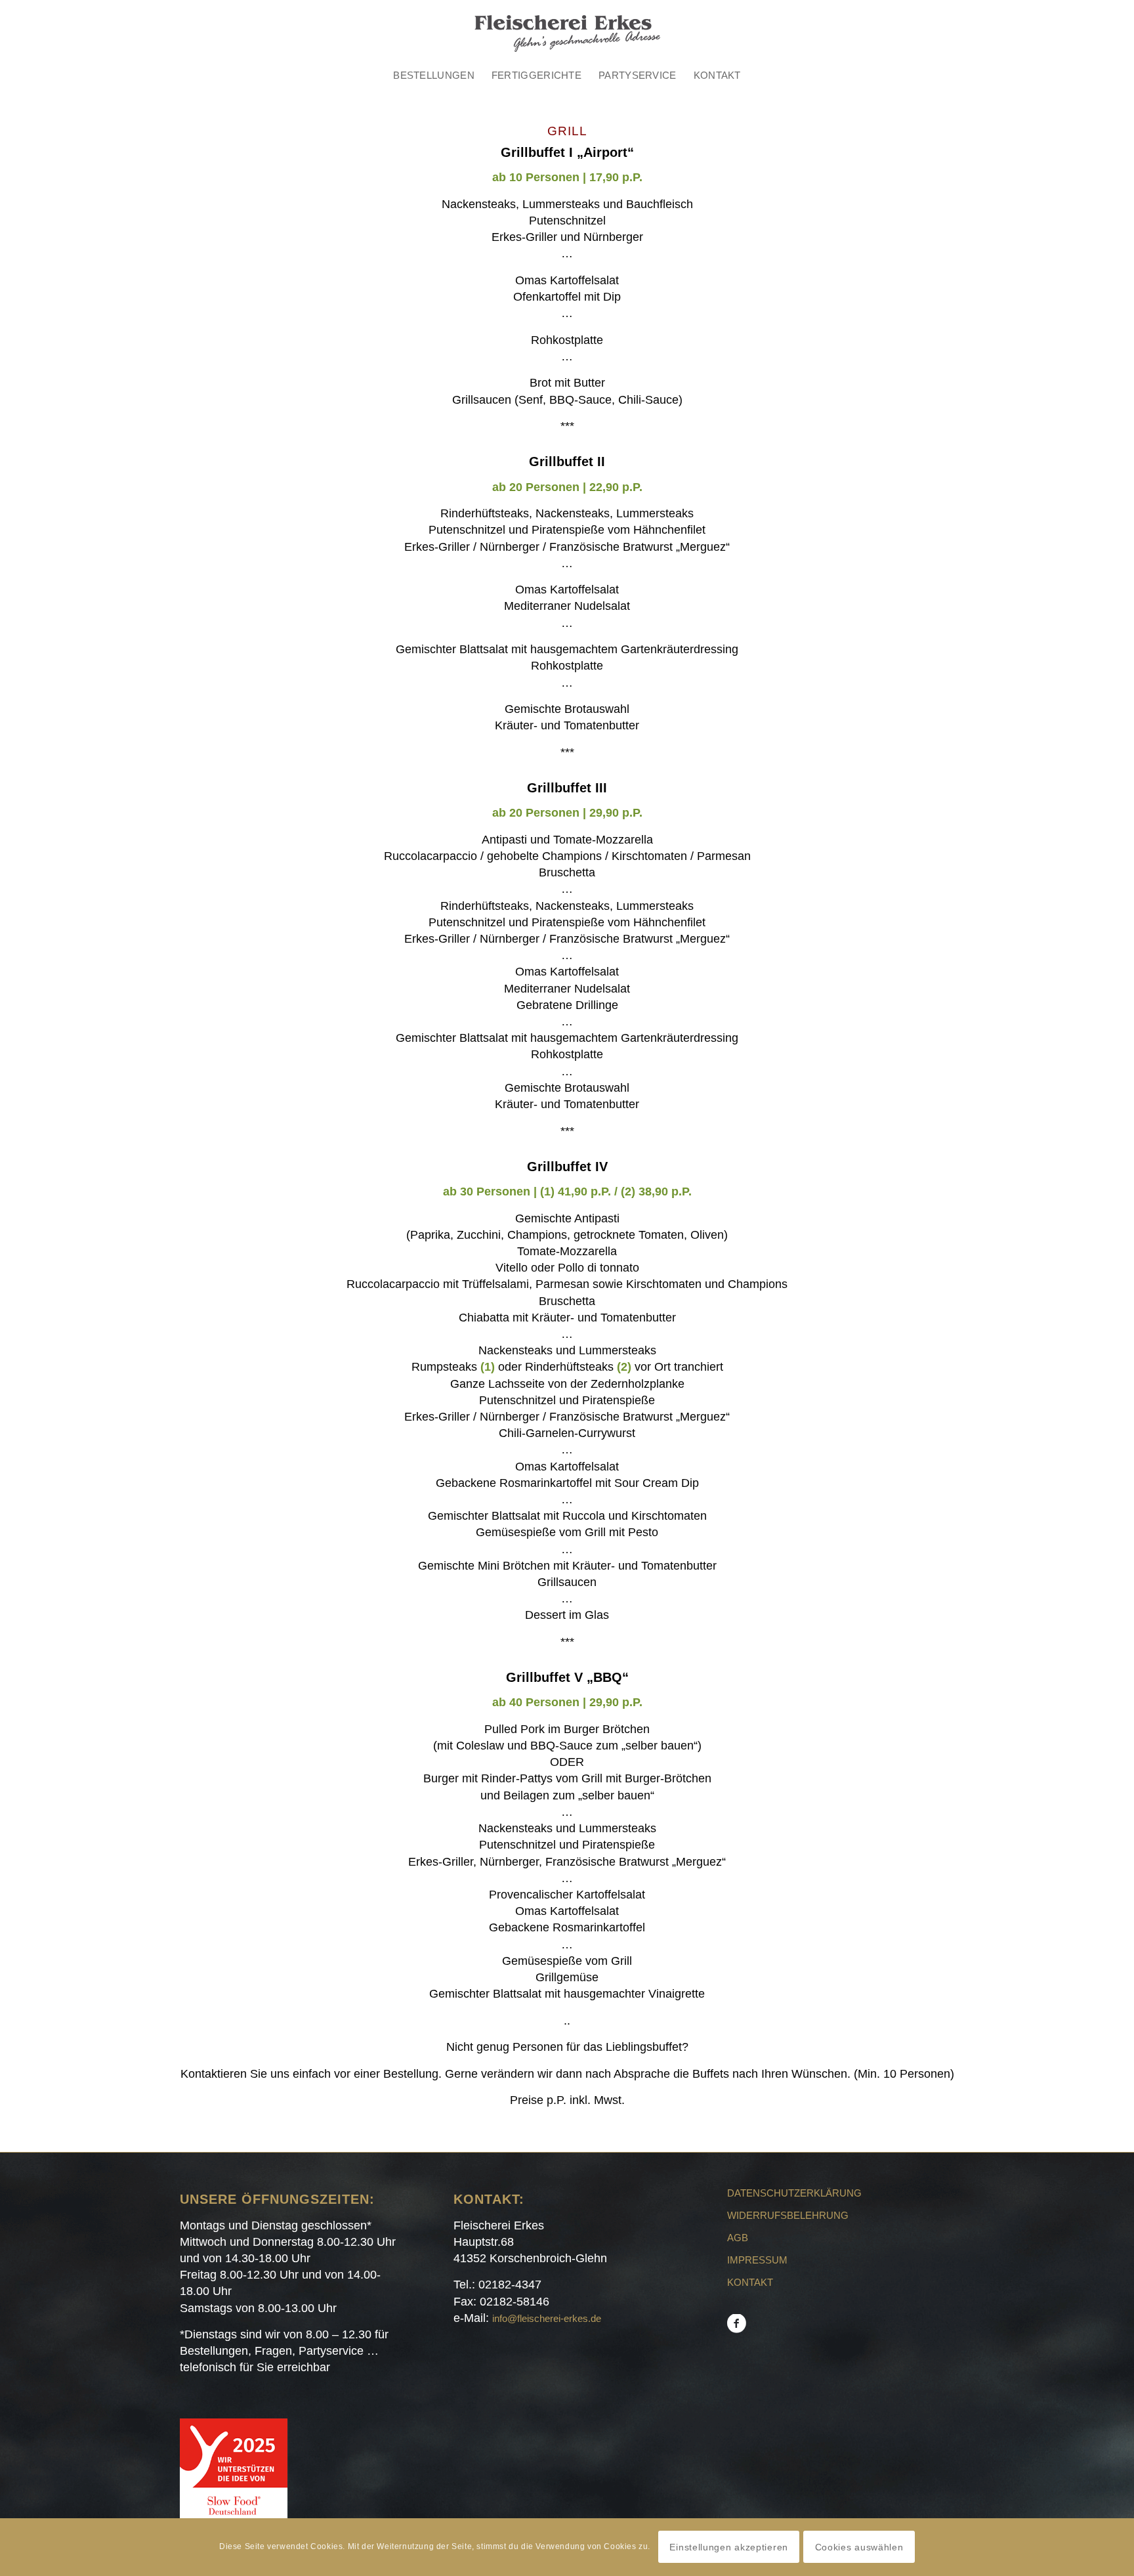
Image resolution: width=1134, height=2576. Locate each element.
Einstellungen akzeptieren (729, 2547)
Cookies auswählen (859, 2547)
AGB (738, 2238)
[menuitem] (434, 75)
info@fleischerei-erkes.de (547, 2318)
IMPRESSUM (757, 2260)
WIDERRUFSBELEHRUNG (788, 2215)
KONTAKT (750, 2282)
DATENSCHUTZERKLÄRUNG (794, 2193)
